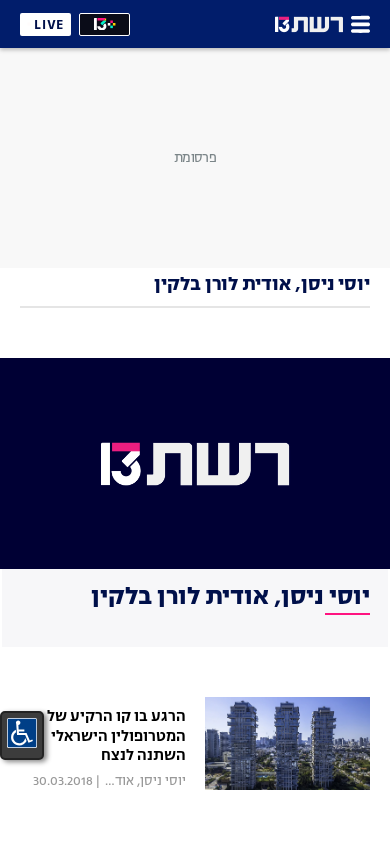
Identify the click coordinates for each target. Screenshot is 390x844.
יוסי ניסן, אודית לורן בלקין (115, 781)
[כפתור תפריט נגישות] (22, 733)
